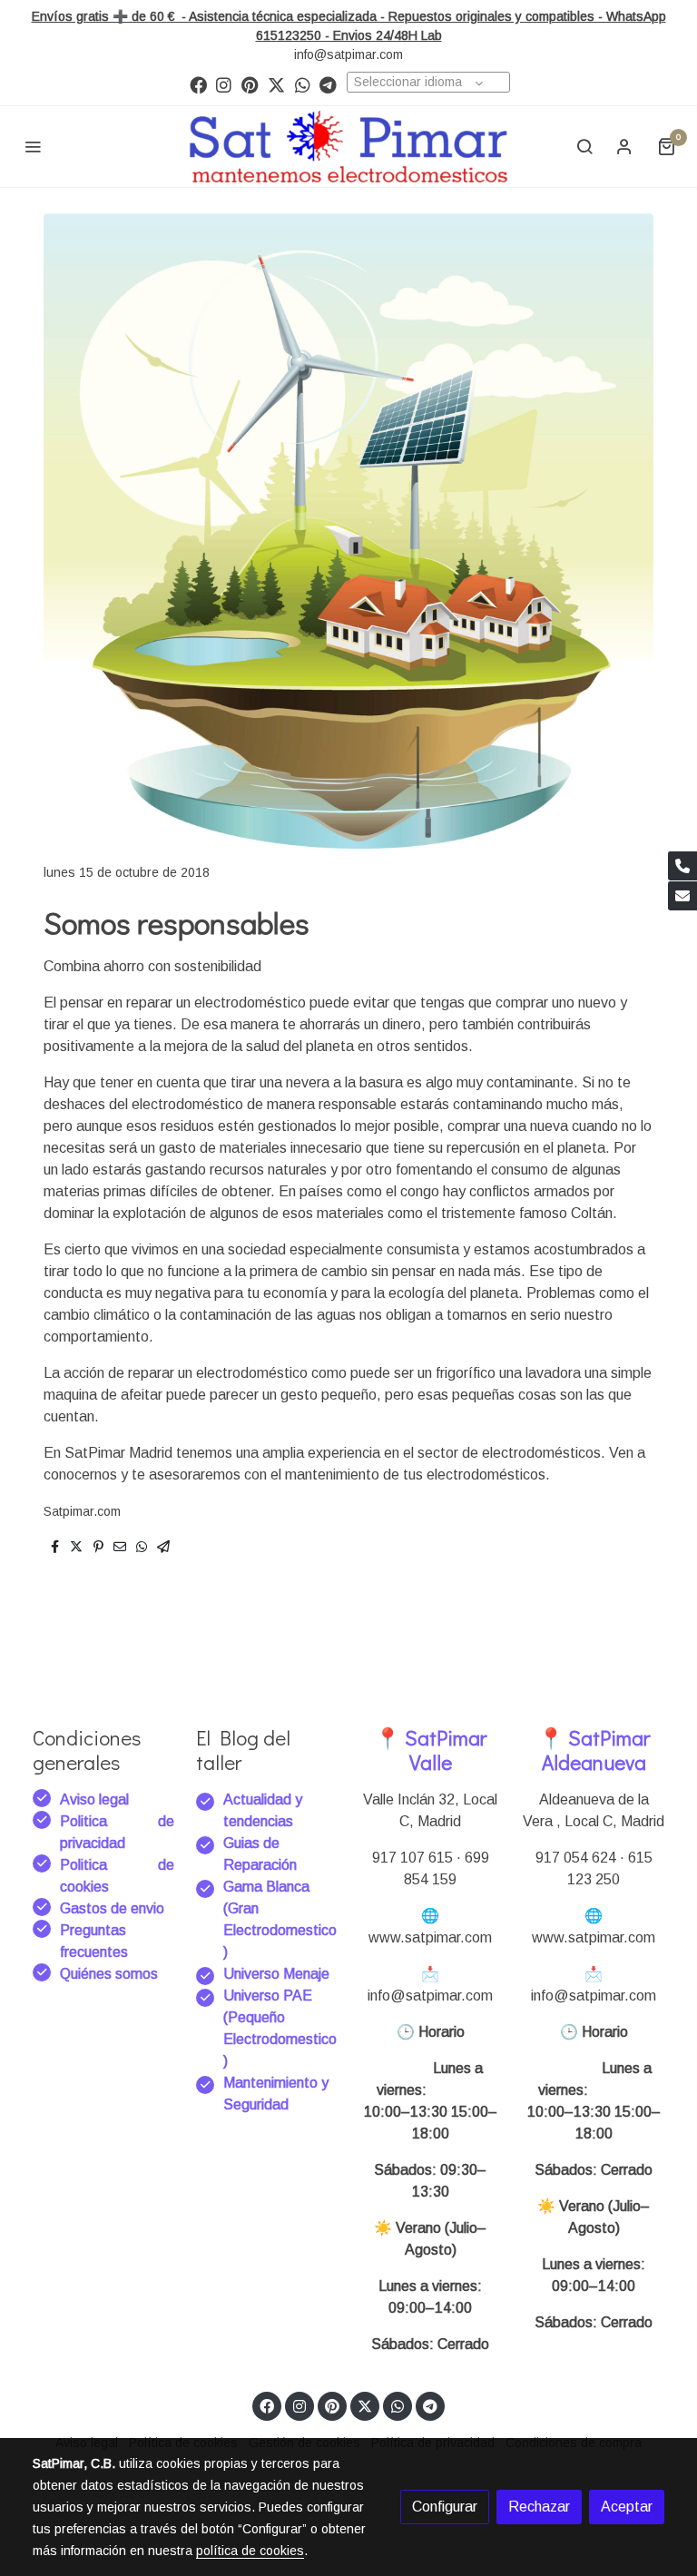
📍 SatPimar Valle (431, 1750)
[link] (348, 147)
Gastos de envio (112, 1908)
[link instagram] (224, 84)
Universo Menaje (276, 1974)
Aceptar (627, 2507)
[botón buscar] (584, 146)
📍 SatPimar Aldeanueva (594, 1750)
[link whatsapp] (303, 84)
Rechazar (539, 2507)
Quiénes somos (109, 1974)
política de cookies (250, 2551)
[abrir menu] (33, 146)
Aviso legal (94, 1799)
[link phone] (682, 866)
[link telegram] (328, 84)
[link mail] (682, 896)
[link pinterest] (250, 84)
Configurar (445, 2507)
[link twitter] (276, 84)
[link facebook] (198, 84)
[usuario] (624, 146)
